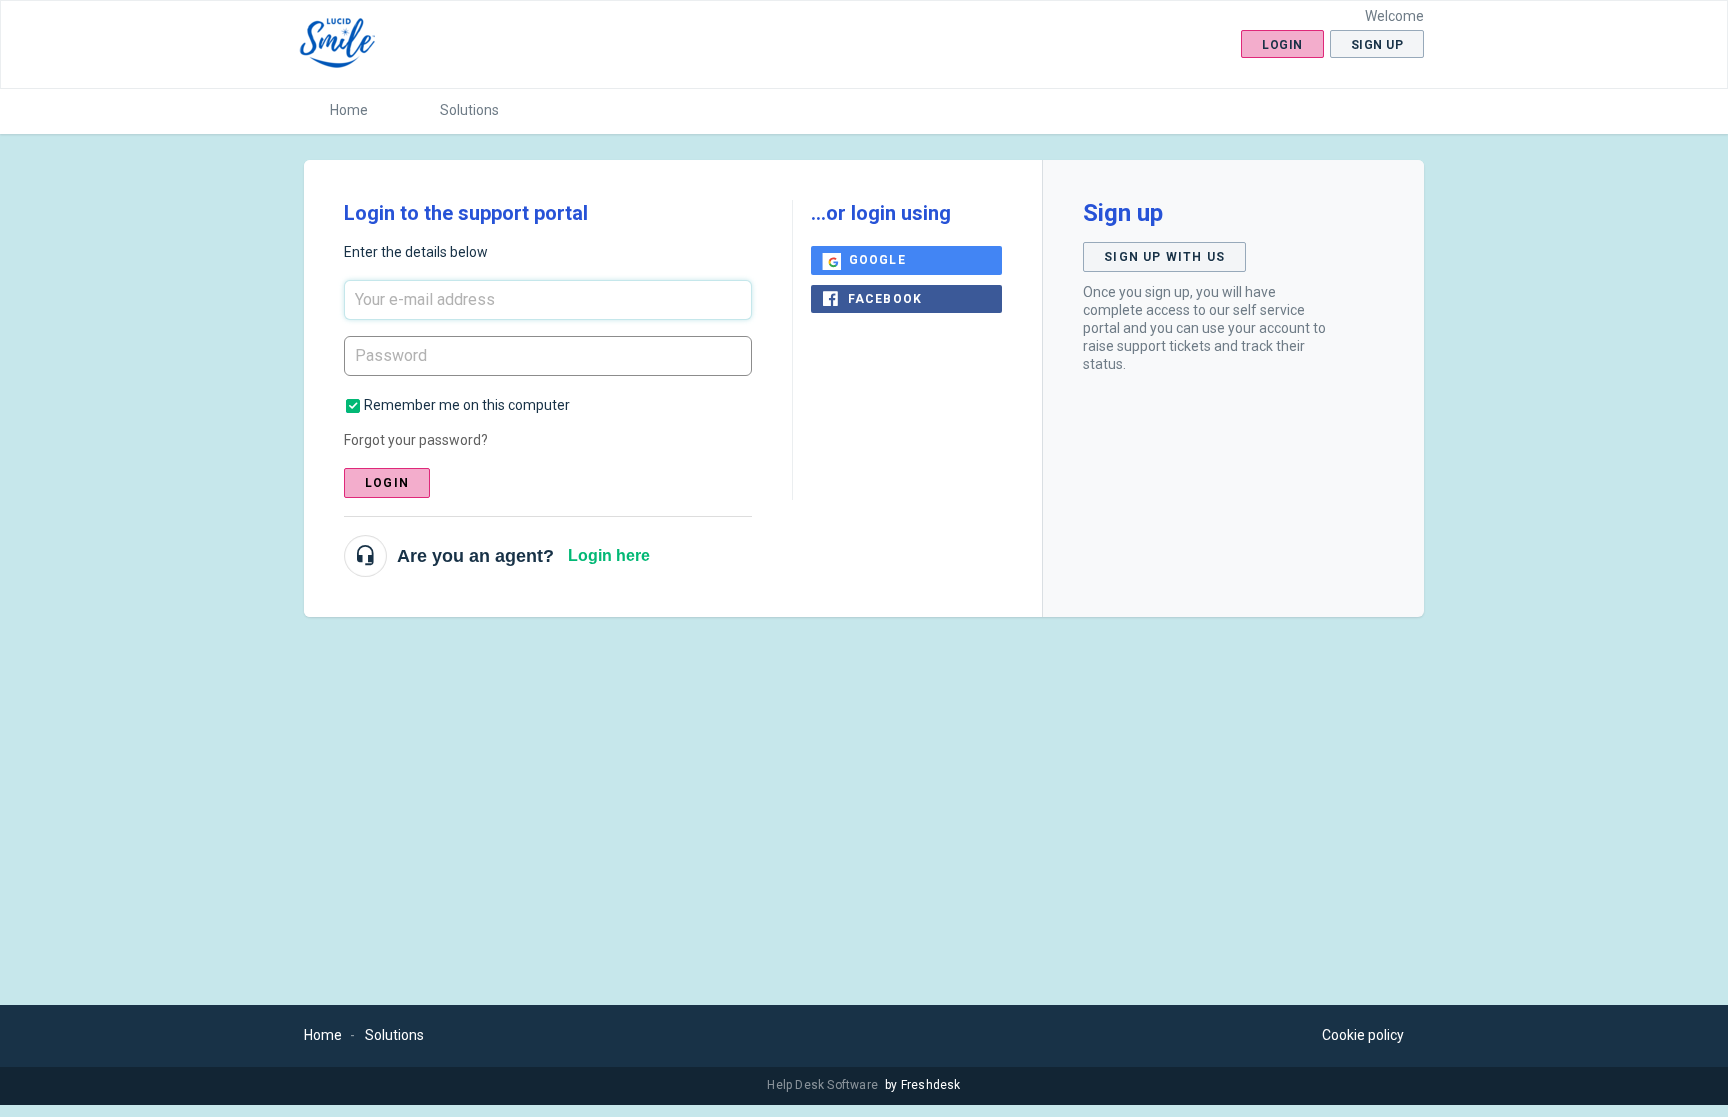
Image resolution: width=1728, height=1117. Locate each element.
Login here (609, 555)
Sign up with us (1164, 257)
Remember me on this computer (467, 405)
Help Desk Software (824, 1085)
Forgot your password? (416, 440)
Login (387, 483)
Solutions (469, 110)
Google (877, 260)
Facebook (885, 299)
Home (349, 110)
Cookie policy (1363, 1035)
